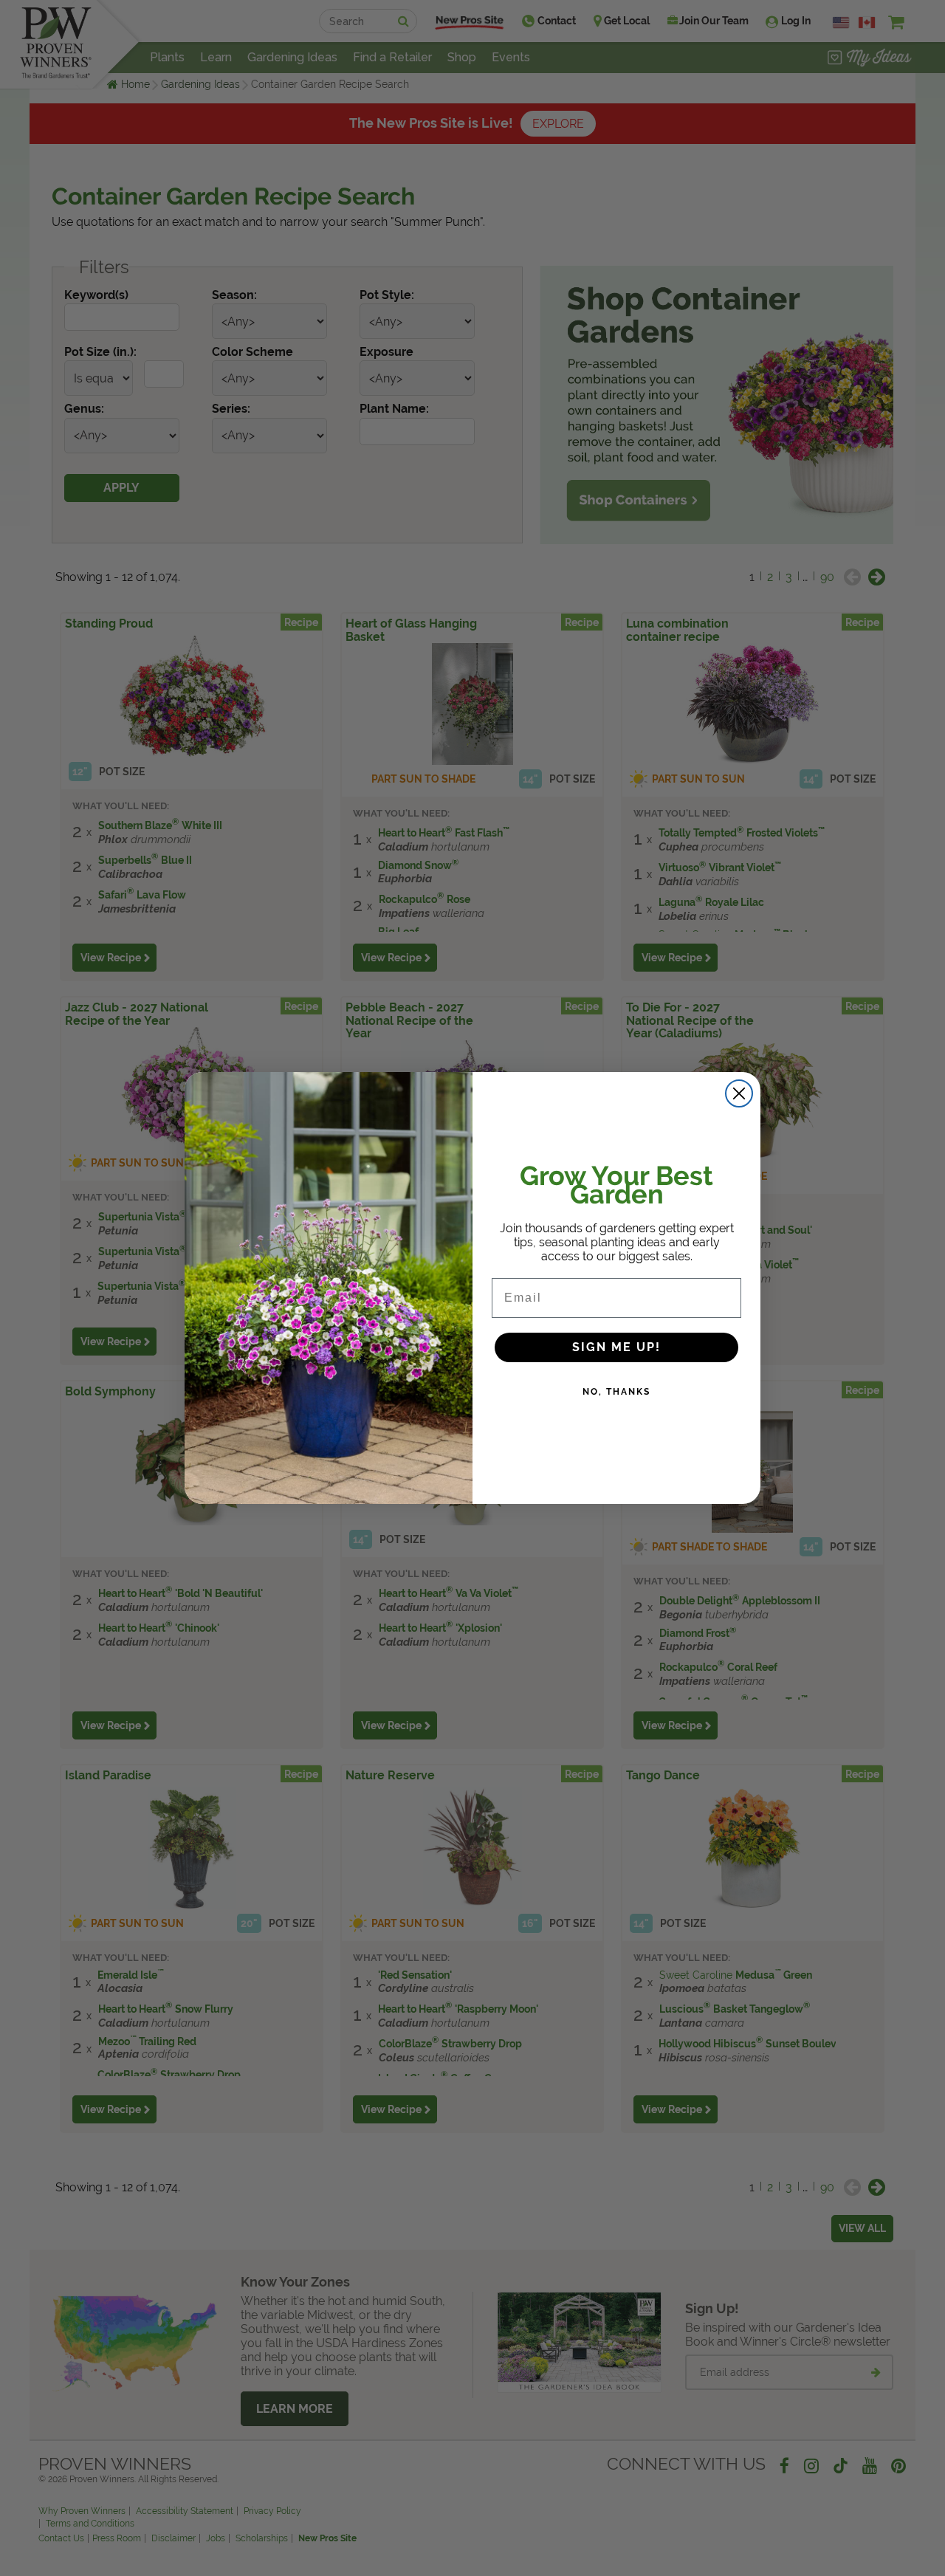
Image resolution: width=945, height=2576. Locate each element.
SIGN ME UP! (616, 1347)
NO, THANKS (616, 1392)
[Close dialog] (739, 1093)
